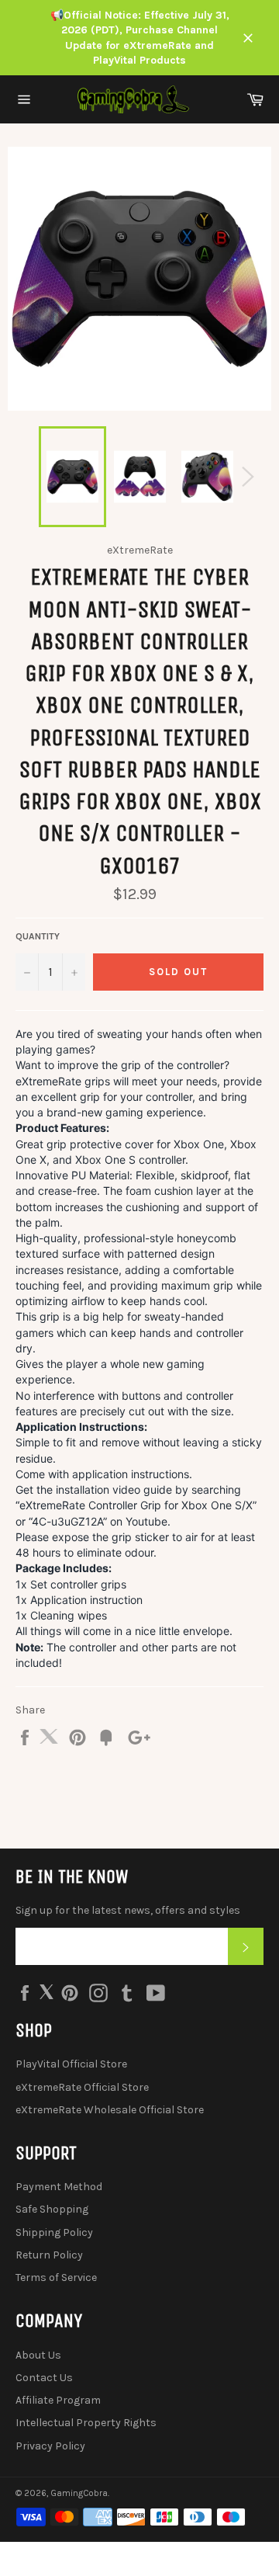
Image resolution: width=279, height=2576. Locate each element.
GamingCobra (79, 2493)
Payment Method (59, 2187)
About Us (38, 2355)
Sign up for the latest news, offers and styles (128, 1910)
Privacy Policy (50, 2446)
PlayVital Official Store (71, 2064)
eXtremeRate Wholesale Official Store (110, 2110)
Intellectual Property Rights (86, 2423)
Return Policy (49, 2255)
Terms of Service (56, 2277)
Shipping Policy (54, 2232)
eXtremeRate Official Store (82, 2087)
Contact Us (44, 2378)
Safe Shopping (52, 2209)
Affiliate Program (58, 2400)
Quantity (38, 936)
